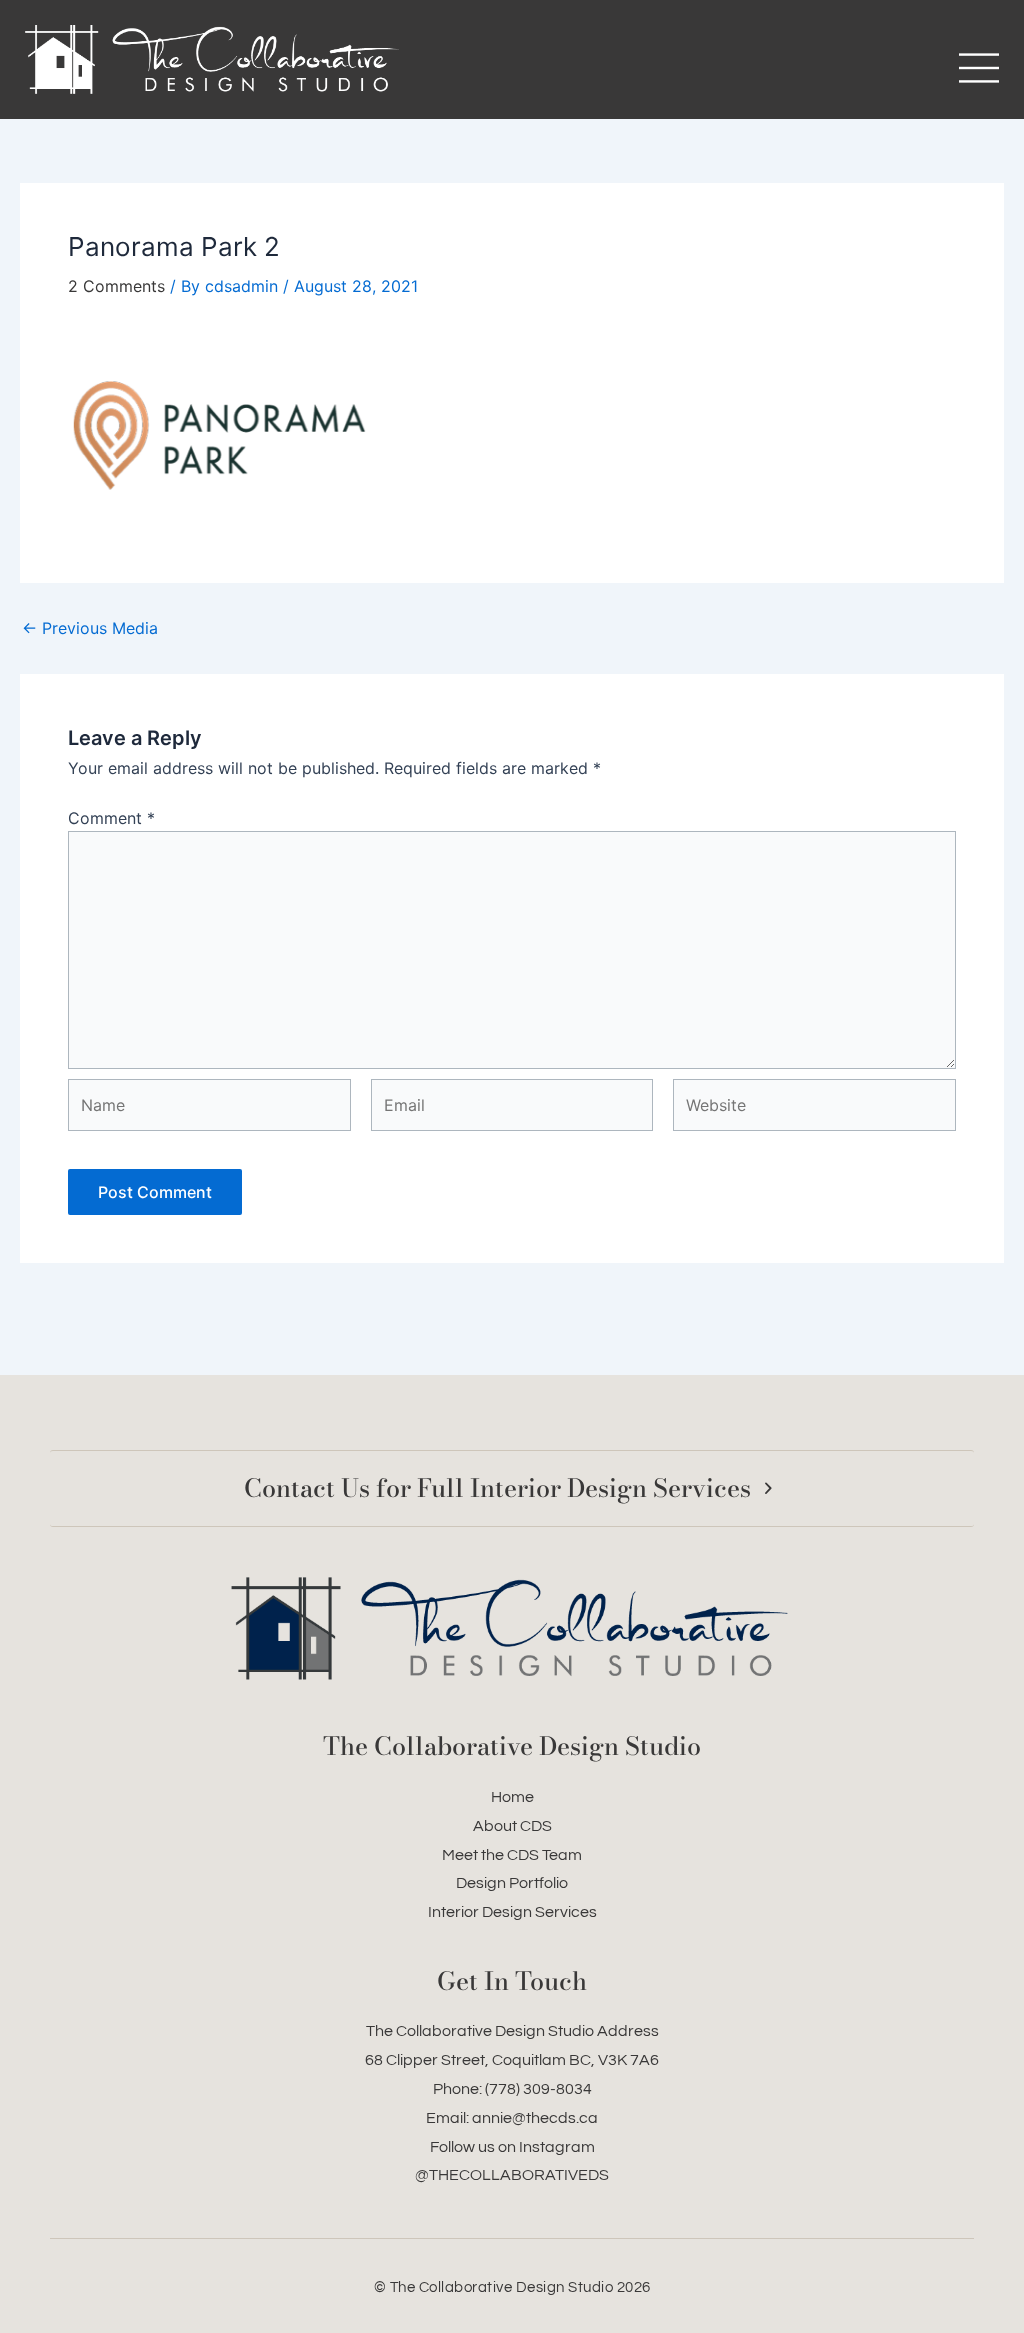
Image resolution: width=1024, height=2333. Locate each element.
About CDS (512, 1826)
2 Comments (116, 286)
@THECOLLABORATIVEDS (512, 2175)
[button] (761, 71)
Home (512, 1797)
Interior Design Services (512, 1912)
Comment (111, 818)
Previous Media (90, 628)
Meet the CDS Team (512, 1855)
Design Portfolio (512, 1883)
